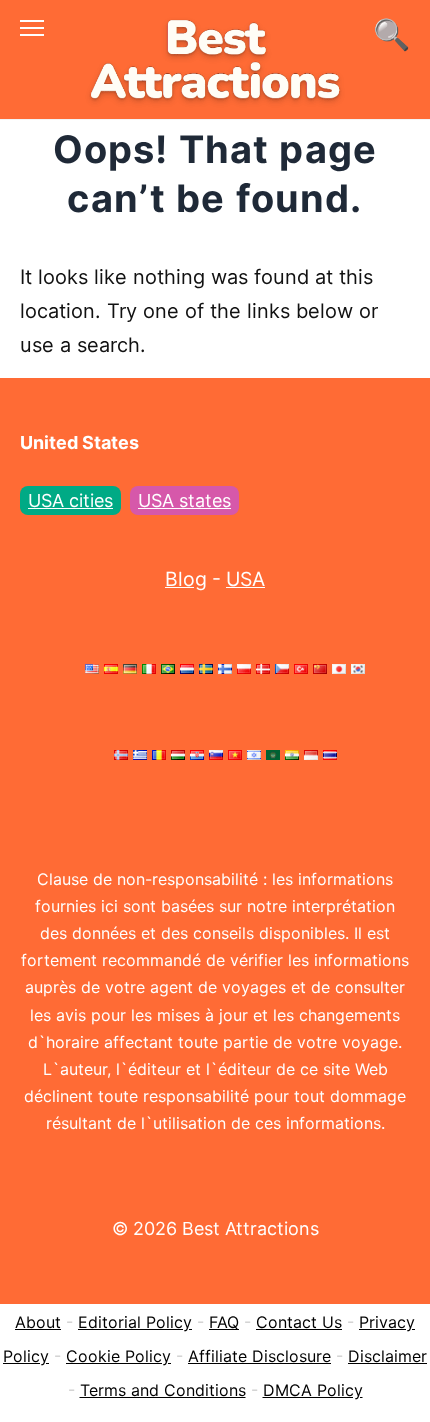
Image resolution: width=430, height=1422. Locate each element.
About (38, 1322)
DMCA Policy (313, 1390)
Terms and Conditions (163, 1390)
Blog (186, 579)
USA (245, 579)
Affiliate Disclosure (259, 1356)
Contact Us (299, 1322)
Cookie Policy (118, 1356)
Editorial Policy (135, 1322)
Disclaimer (387, 1356)
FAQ (224, 1322)
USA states (184, 500)
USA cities (70, 500)
